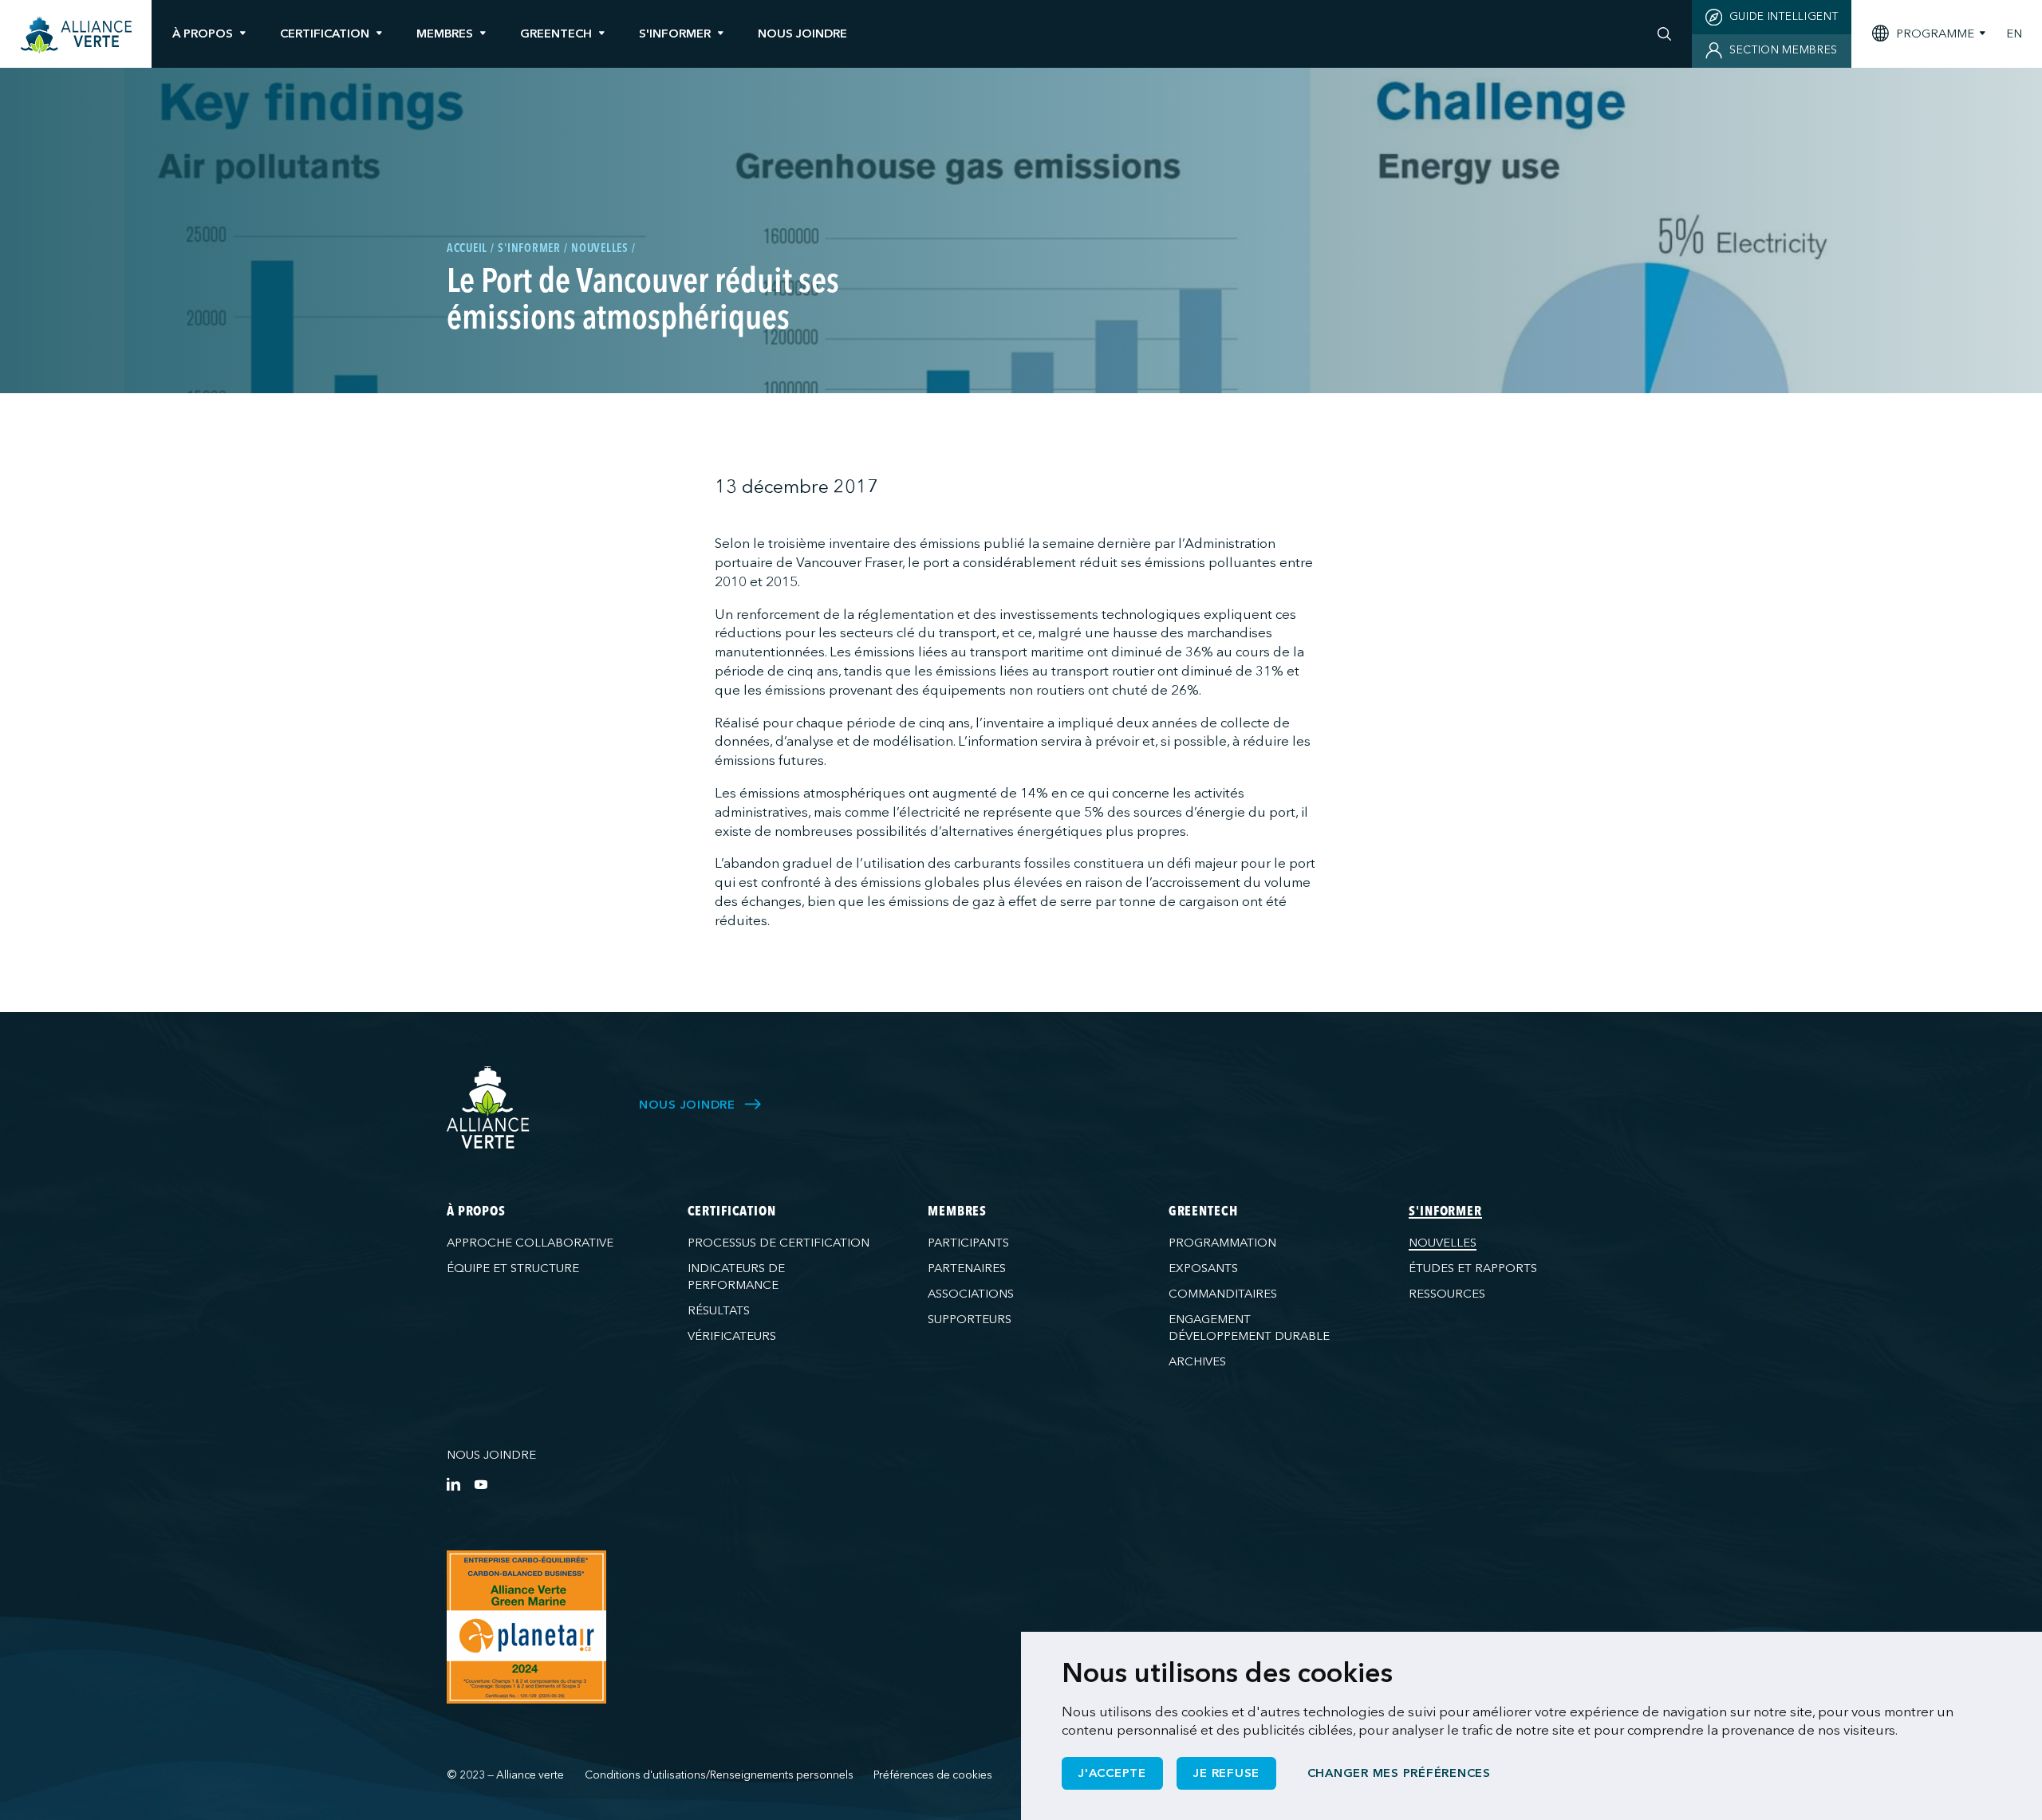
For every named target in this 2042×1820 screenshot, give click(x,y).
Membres (445, 33)
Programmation (1222, 1243)
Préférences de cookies (933, 1775)
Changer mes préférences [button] (1399, 1773)
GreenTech (556, 33)
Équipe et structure (513, 1268)
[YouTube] (481, 1484)
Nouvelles (1443, 1243)
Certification (325, 33)
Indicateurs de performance (736, 1276)
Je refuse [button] (1226, 1773)
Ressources (1447, 1294)
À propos (203, 33)
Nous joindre (491, 1455)
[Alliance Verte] (488, 1107)
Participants (968, 1243)
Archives (1197, 1361)
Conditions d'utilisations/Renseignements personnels (719, 1775)
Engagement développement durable (1249, 1328)
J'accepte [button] (1112, 1773)
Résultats (719, 1310)
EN (2014, 34)
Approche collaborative (530, 1243)
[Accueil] (76, 35)
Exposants (1203, 1268)
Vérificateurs (732, 1336)
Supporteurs (970, 1319)
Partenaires (967, 1268)
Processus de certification (779, 1243)
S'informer (675, 33)
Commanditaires (1223, 1294)
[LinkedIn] (453, 1484)
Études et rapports (1473, 1268)
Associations (971, 1294)
